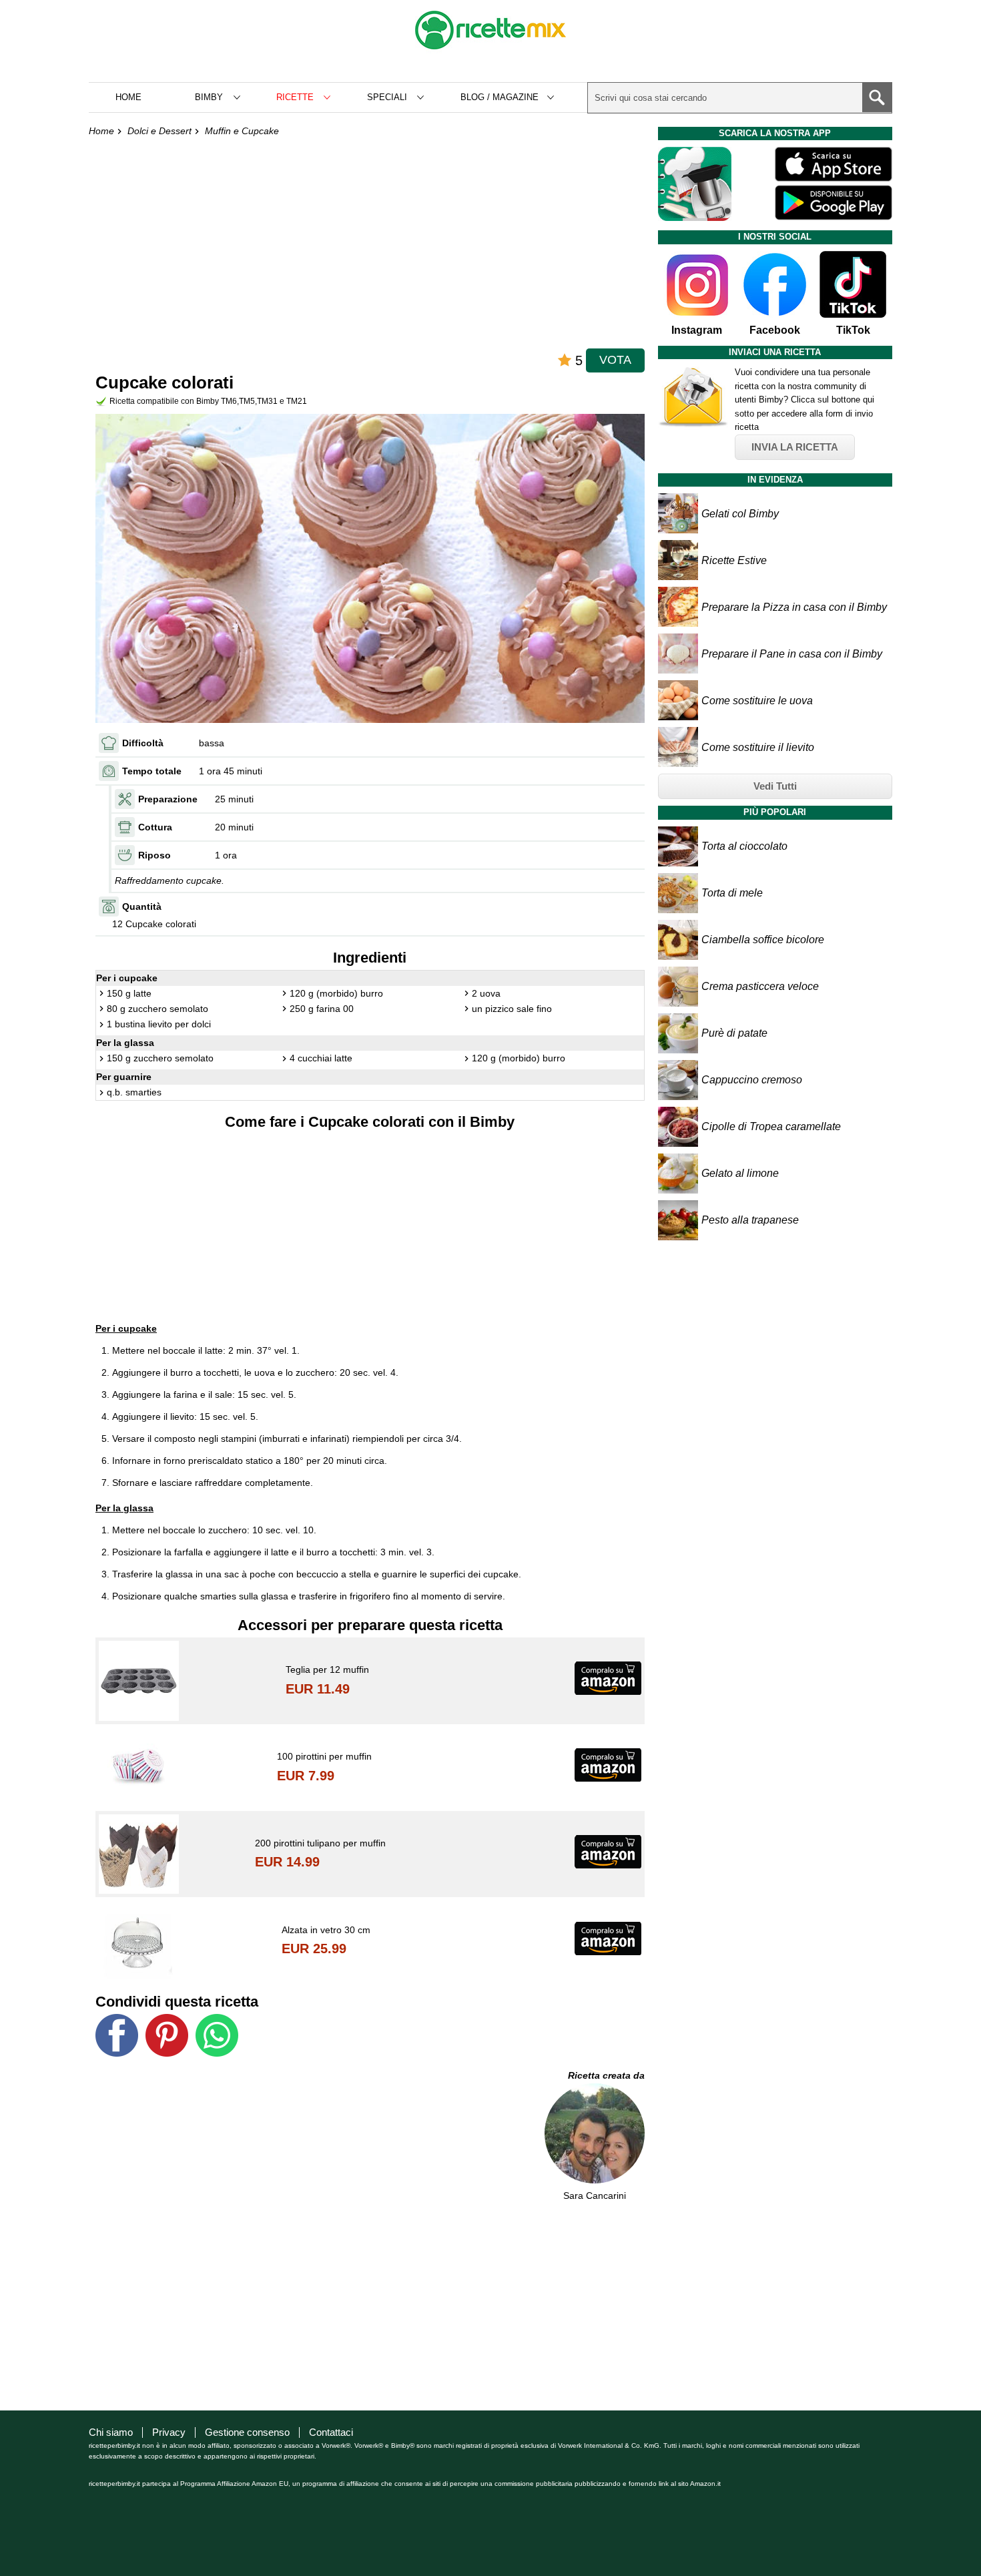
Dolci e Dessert (159, 131)
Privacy (169, 2432)
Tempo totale (152, 771)
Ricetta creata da (606, 2075)
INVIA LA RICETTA (795, 447)
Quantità (142, 907)
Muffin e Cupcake (242, 131)
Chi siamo (111, 2432)
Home (128, 97)
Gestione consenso (247, 2432)
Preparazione (168, 799)
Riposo (154, 855)
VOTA (615, 360)
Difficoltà (143, 743)
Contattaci (331, 2432)
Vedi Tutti (775, 786)
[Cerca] (877, 97)
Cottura (155, 827)
